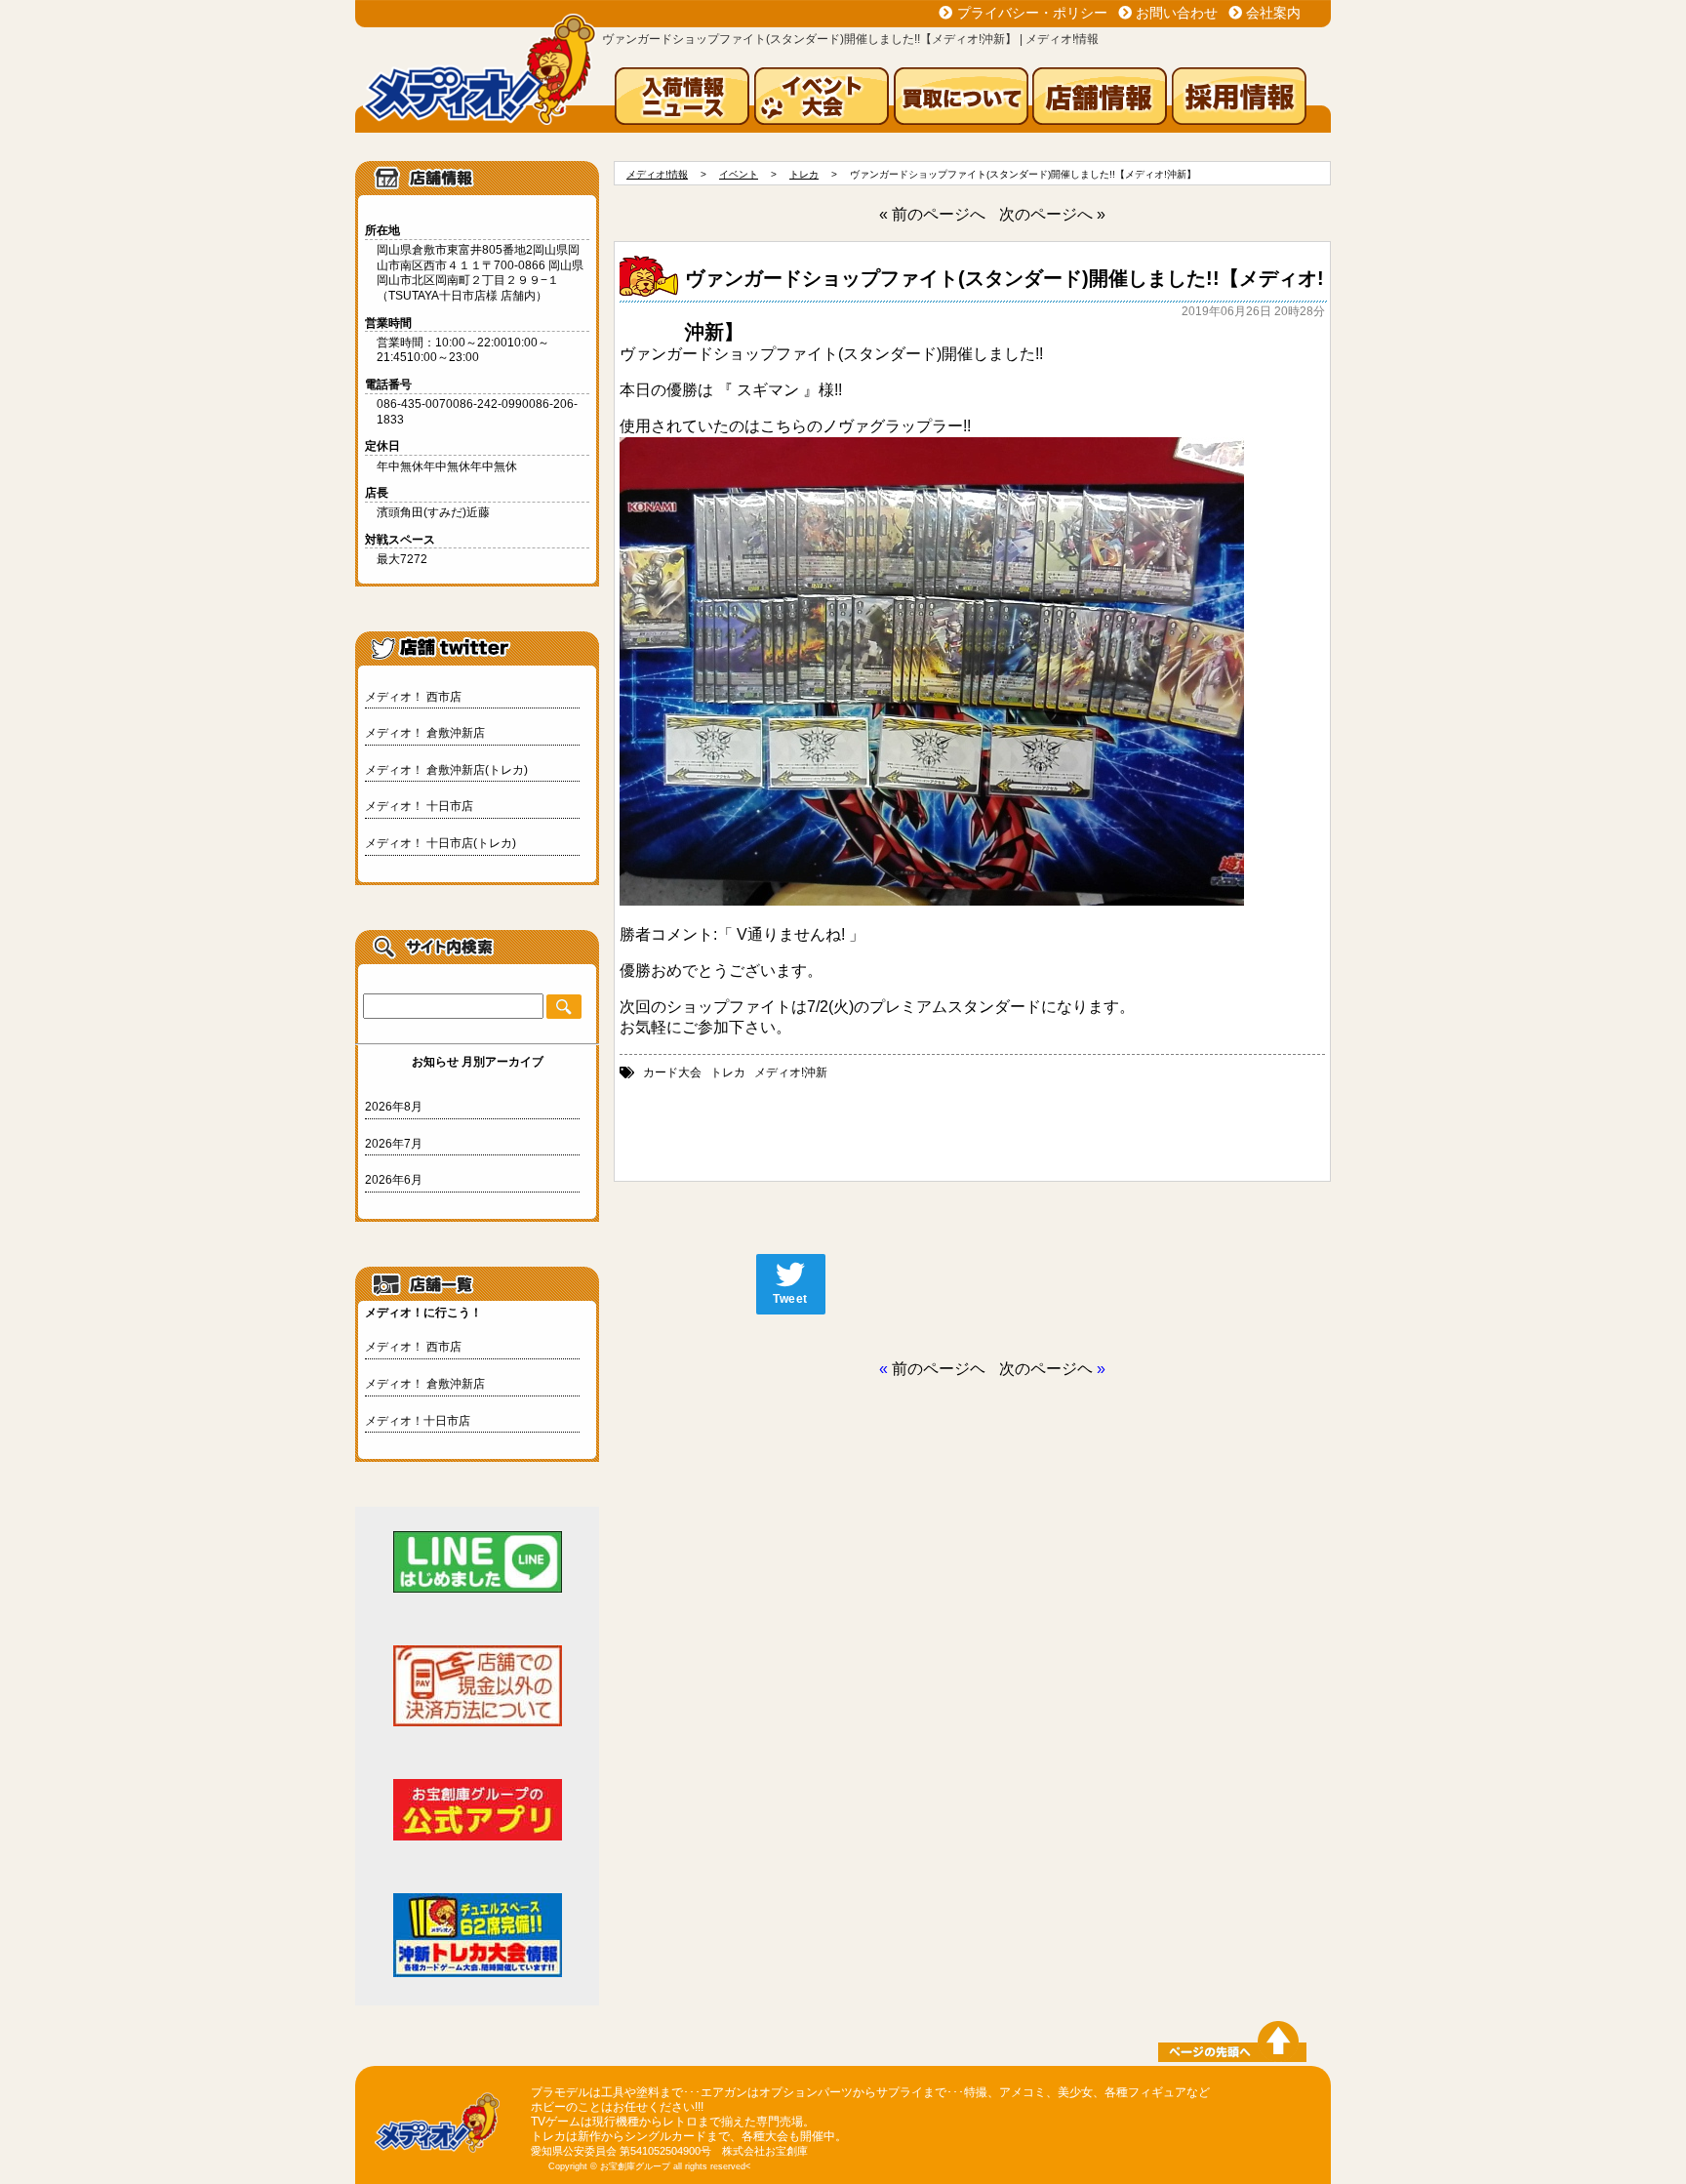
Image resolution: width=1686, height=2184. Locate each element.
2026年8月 (394, 1107)
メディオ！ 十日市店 (419, 806)
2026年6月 (394, 1180)
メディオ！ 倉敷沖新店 (425, 733)
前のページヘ (939, 1369)
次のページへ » (1052, 214)
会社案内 (1273, 13)
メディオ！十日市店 (418, 1421)
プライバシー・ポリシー (1032, 13)
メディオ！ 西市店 (413, 697)
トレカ (728, 1072)
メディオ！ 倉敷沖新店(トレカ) (446, 770)
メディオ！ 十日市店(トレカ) (441, 843)
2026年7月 (394, 1144)
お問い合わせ (1177, 13)
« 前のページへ (932, 214)
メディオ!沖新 (791, 1072)
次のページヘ (1046, 1369)
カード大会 (672, 1072)
